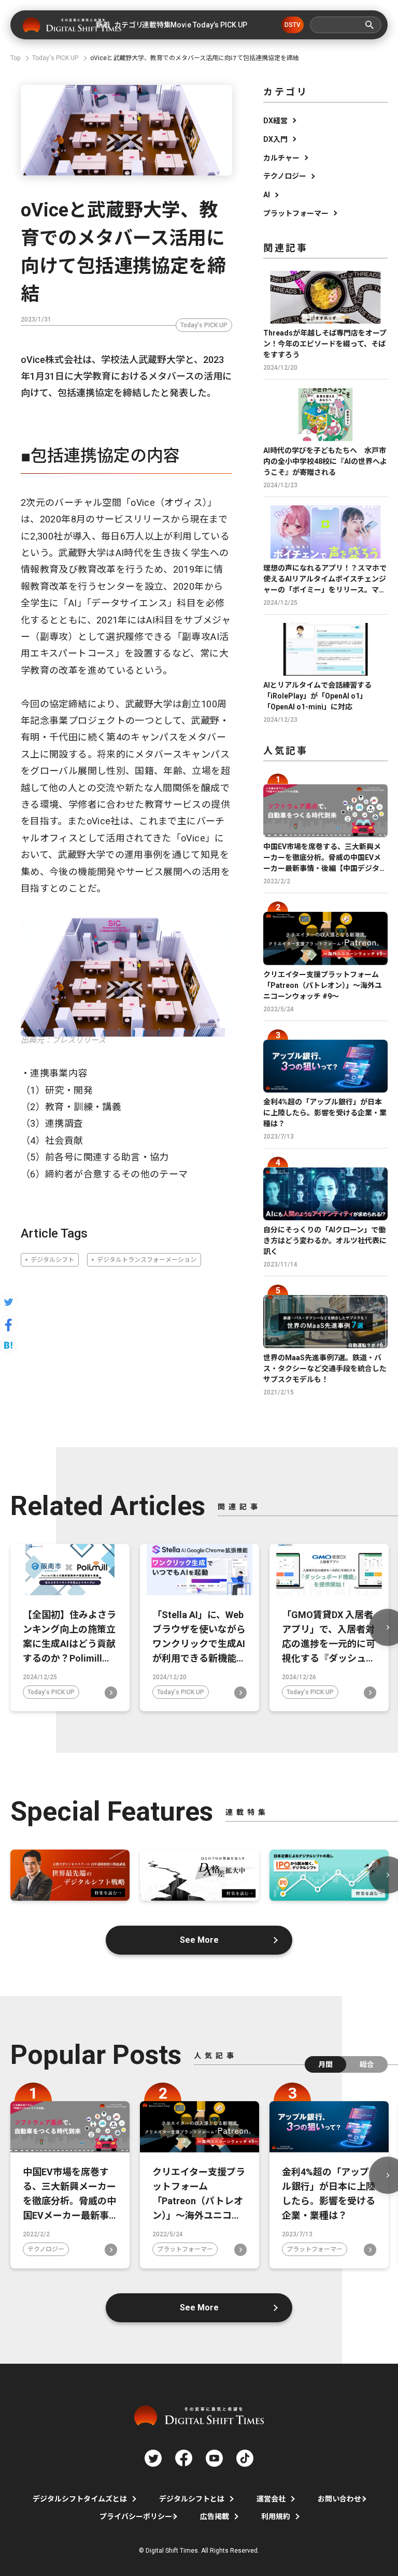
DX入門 (275, 139)
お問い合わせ (339, 2499)
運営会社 (271, 2499)
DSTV (293, 25)
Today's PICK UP (204, 325)
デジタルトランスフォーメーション (147, 1260)
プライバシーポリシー (136, 2516)
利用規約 (276, 2516)
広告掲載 (215, 2516)
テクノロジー (285, 176)
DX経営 (275, 121)
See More (199, 1940)
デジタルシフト (52, 1260)
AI (267, 195)
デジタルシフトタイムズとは (80, 2499)
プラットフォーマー (296, 213)
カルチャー (281, 158)
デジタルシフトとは (192, 2499)
